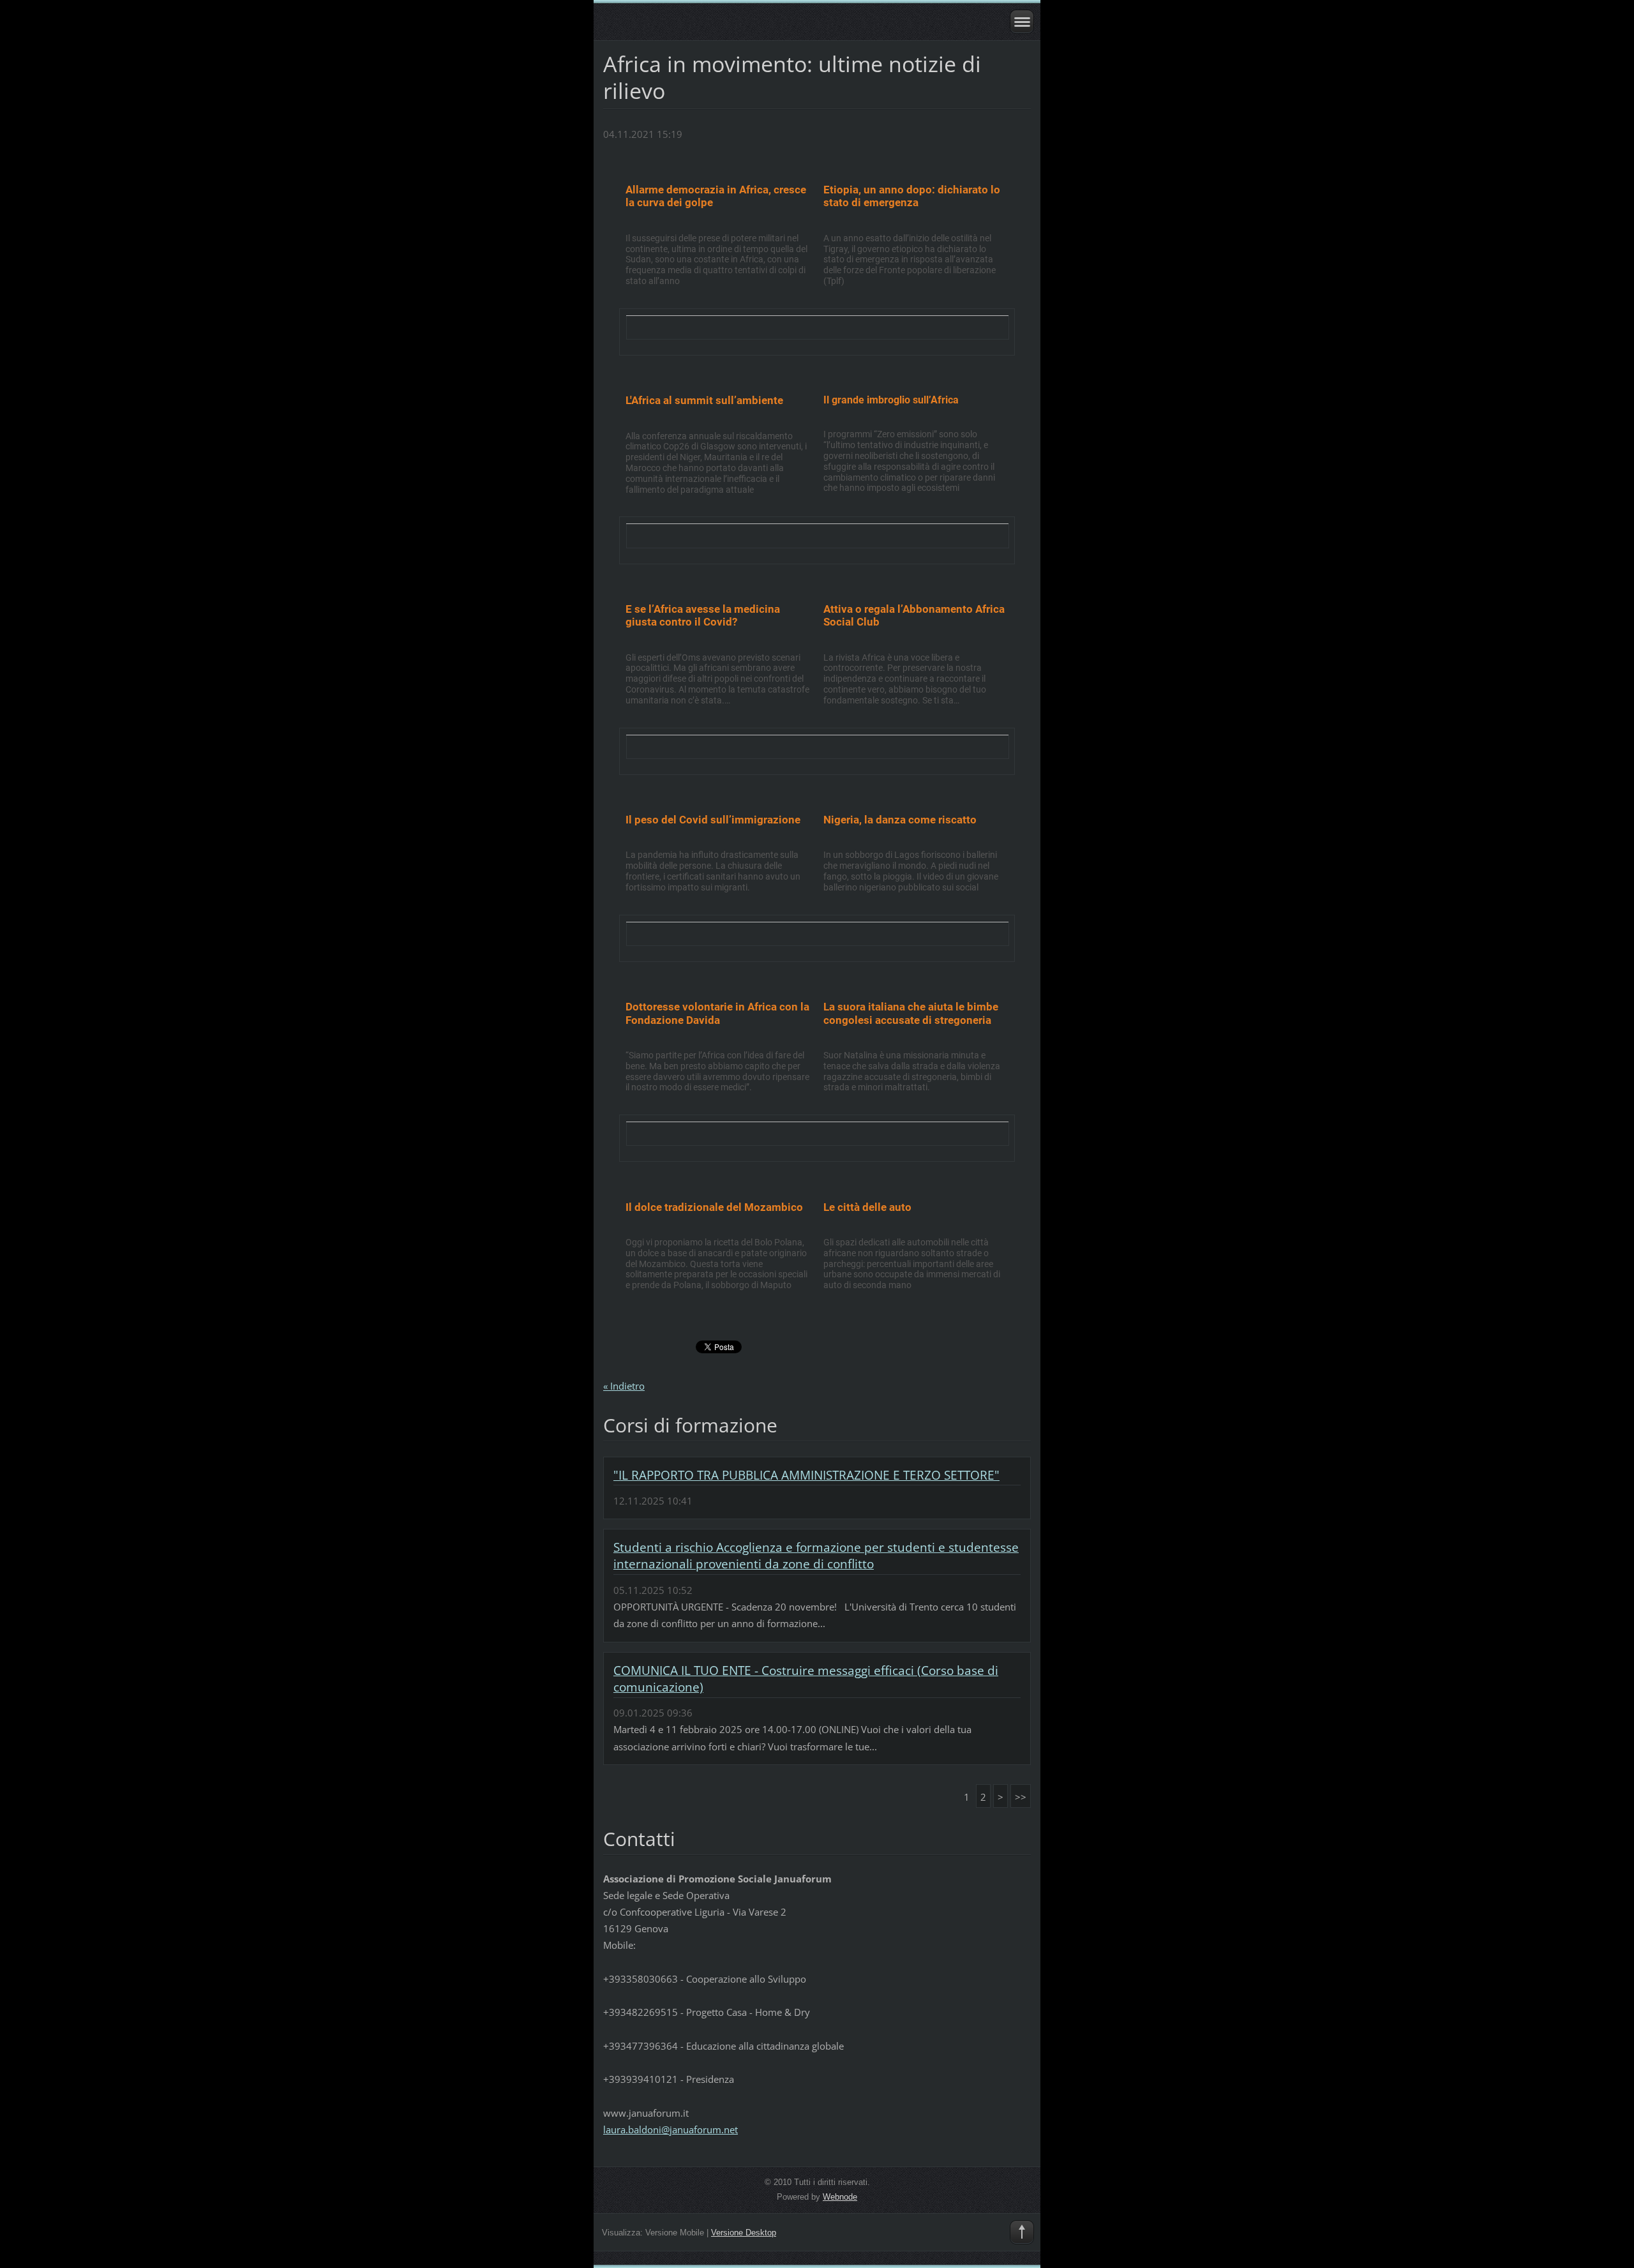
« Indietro (624, 1386)
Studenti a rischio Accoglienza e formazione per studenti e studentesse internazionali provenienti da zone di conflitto (816, 1556)
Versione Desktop (744, 2233)
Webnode (840, 2197)
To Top (1022, 2232)
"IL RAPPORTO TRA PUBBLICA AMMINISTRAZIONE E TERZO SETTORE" (806, 1475)
